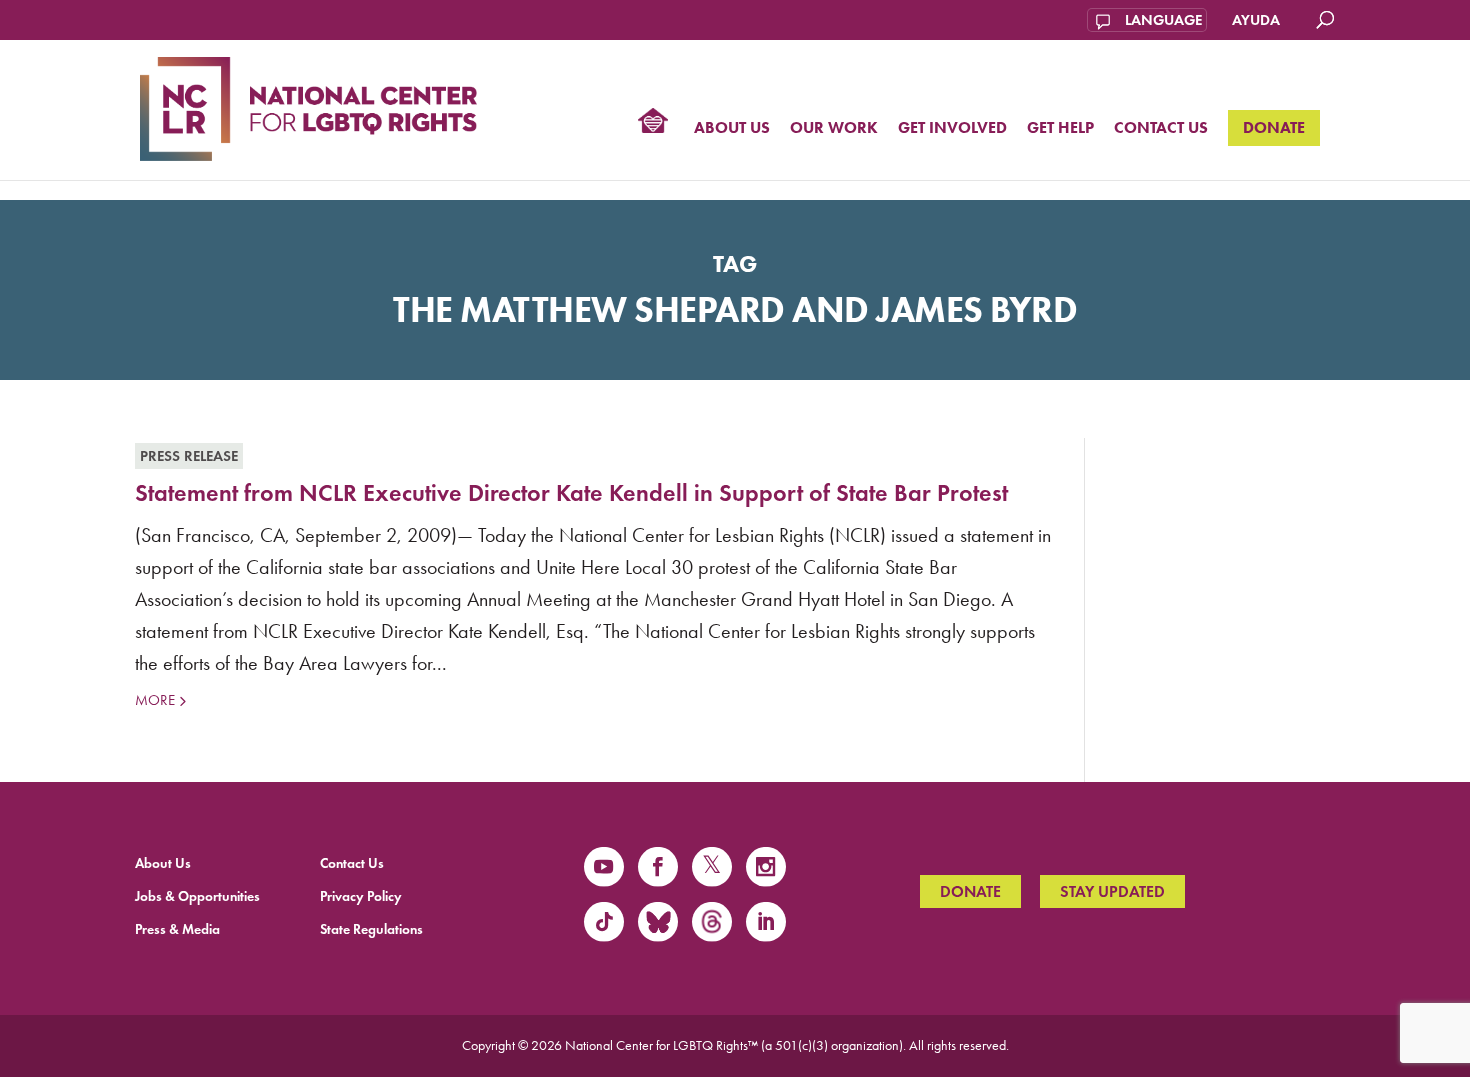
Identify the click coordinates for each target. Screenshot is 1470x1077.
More (155, 700)
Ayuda (1256, 20)
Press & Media (177, 929)
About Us (732, 128)
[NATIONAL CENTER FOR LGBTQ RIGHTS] (308, 106)
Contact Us (1161, 128)
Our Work (834, 128)
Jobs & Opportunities (197, 896)
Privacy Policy (361, 896)
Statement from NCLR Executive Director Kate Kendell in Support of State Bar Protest (571, 492)
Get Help (1060, 128)
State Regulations (371, 929)
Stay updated (1112, 891)
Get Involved (952, 128)
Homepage (653, 123)
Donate (1274, 127)
